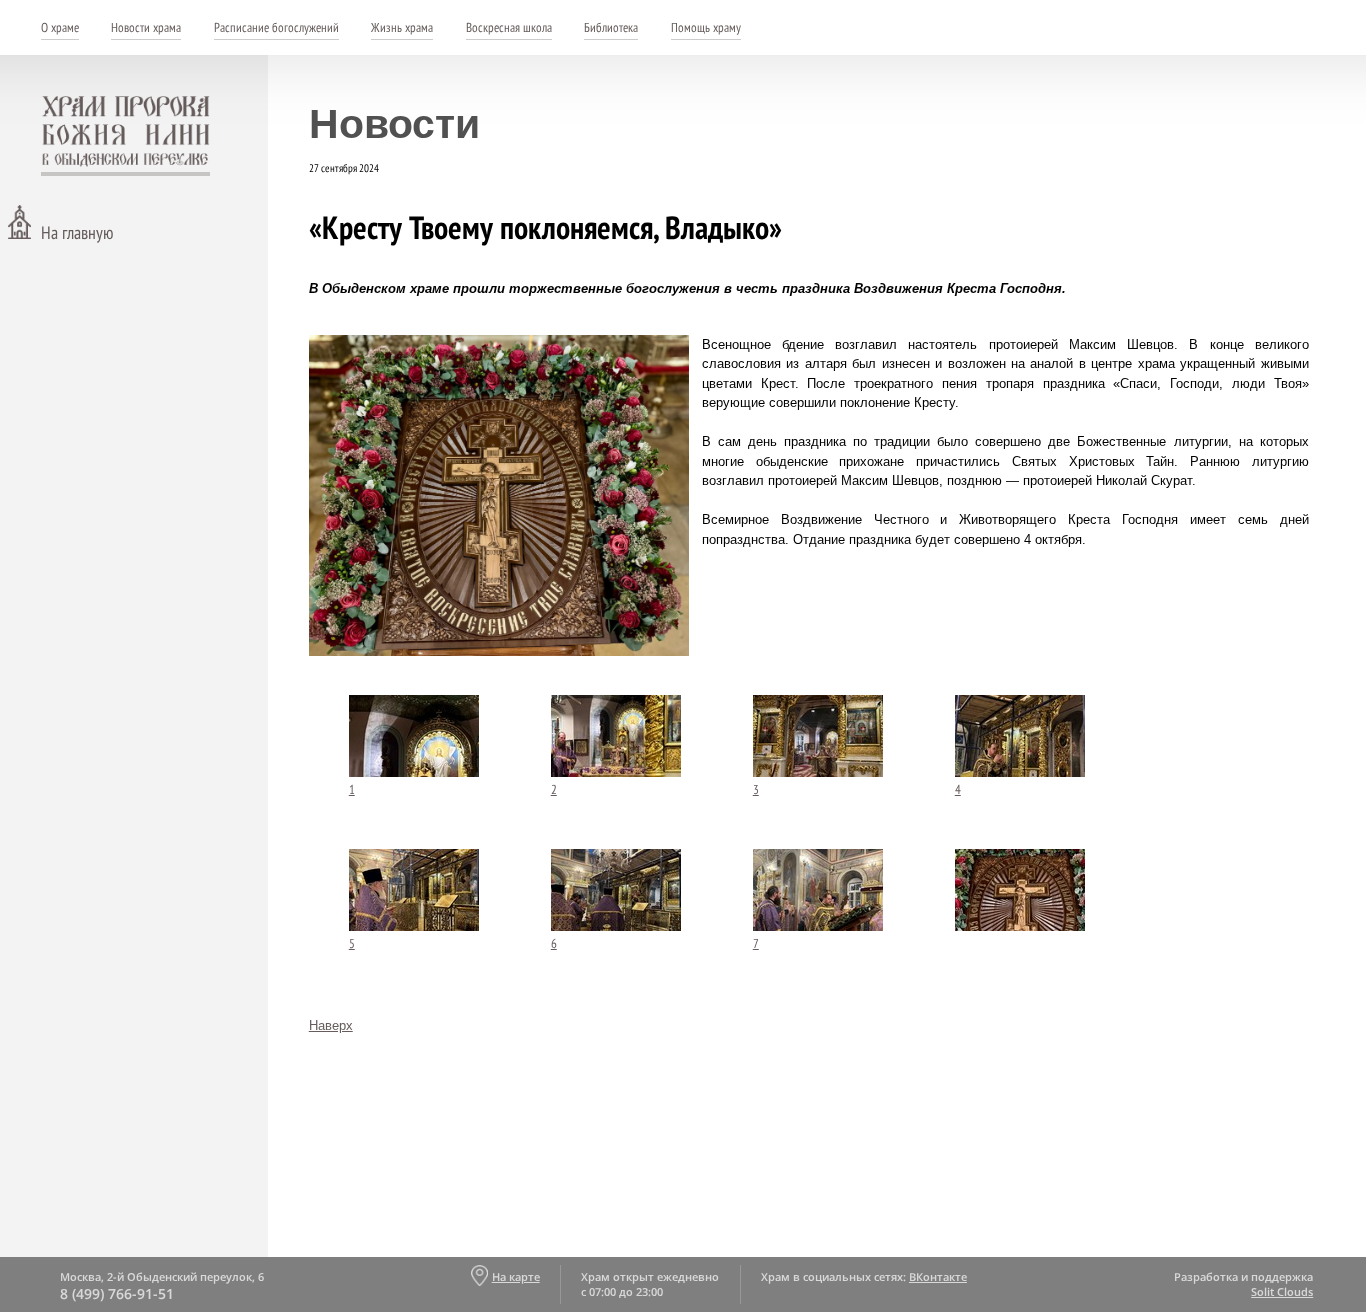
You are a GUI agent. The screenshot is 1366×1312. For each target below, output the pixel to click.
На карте (515, 1276)
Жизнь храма (402, 27)
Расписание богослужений (276, 27)
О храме (60, 27)
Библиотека (611, 27)
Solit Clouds (1282, 1291)
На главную (77, 232)
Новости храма (146, 27)
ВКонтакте (938, 1276)
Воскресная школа (509, 27)
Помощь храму (706, 27)
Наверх (331, 1025)
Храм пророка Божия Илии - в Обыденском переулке (126, 136)
